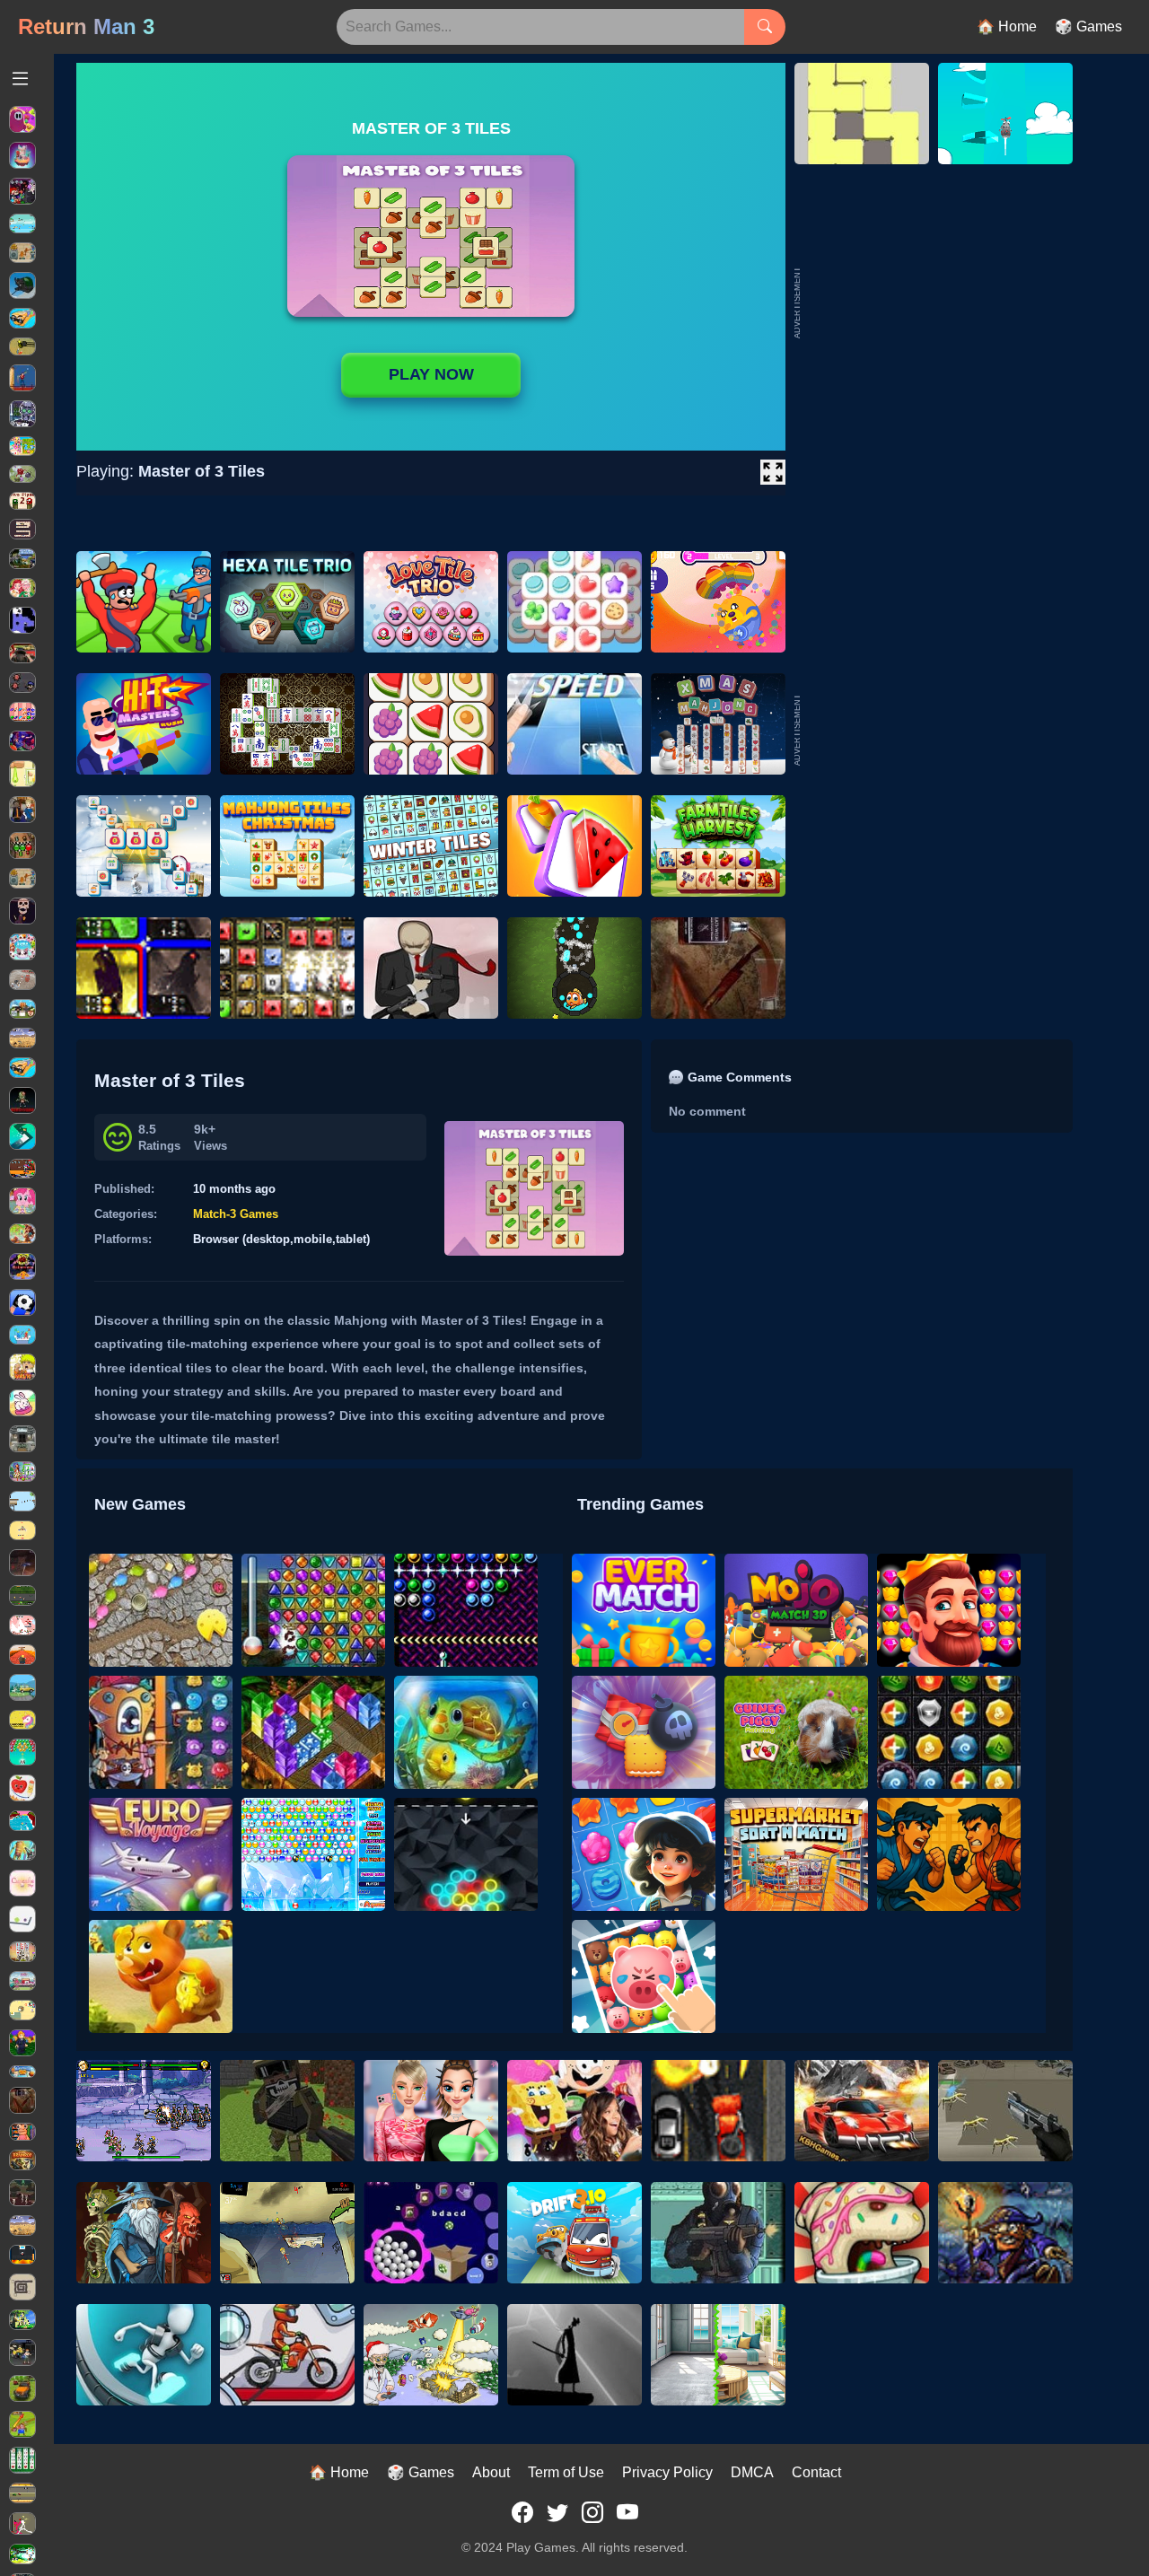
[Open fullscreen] (773, 472)
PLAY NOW (431, 374)
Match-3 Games (236, 1214)
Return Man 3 (86, 26)
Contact (816, 2472)
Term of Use (566, 2472)
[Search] (765, 27)
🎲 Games (1088, 26)
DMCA (752, 2472)
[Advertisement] (938, 730)
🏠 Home (1007, 26)
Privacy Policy (667, 2472)
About (491, 2472)
